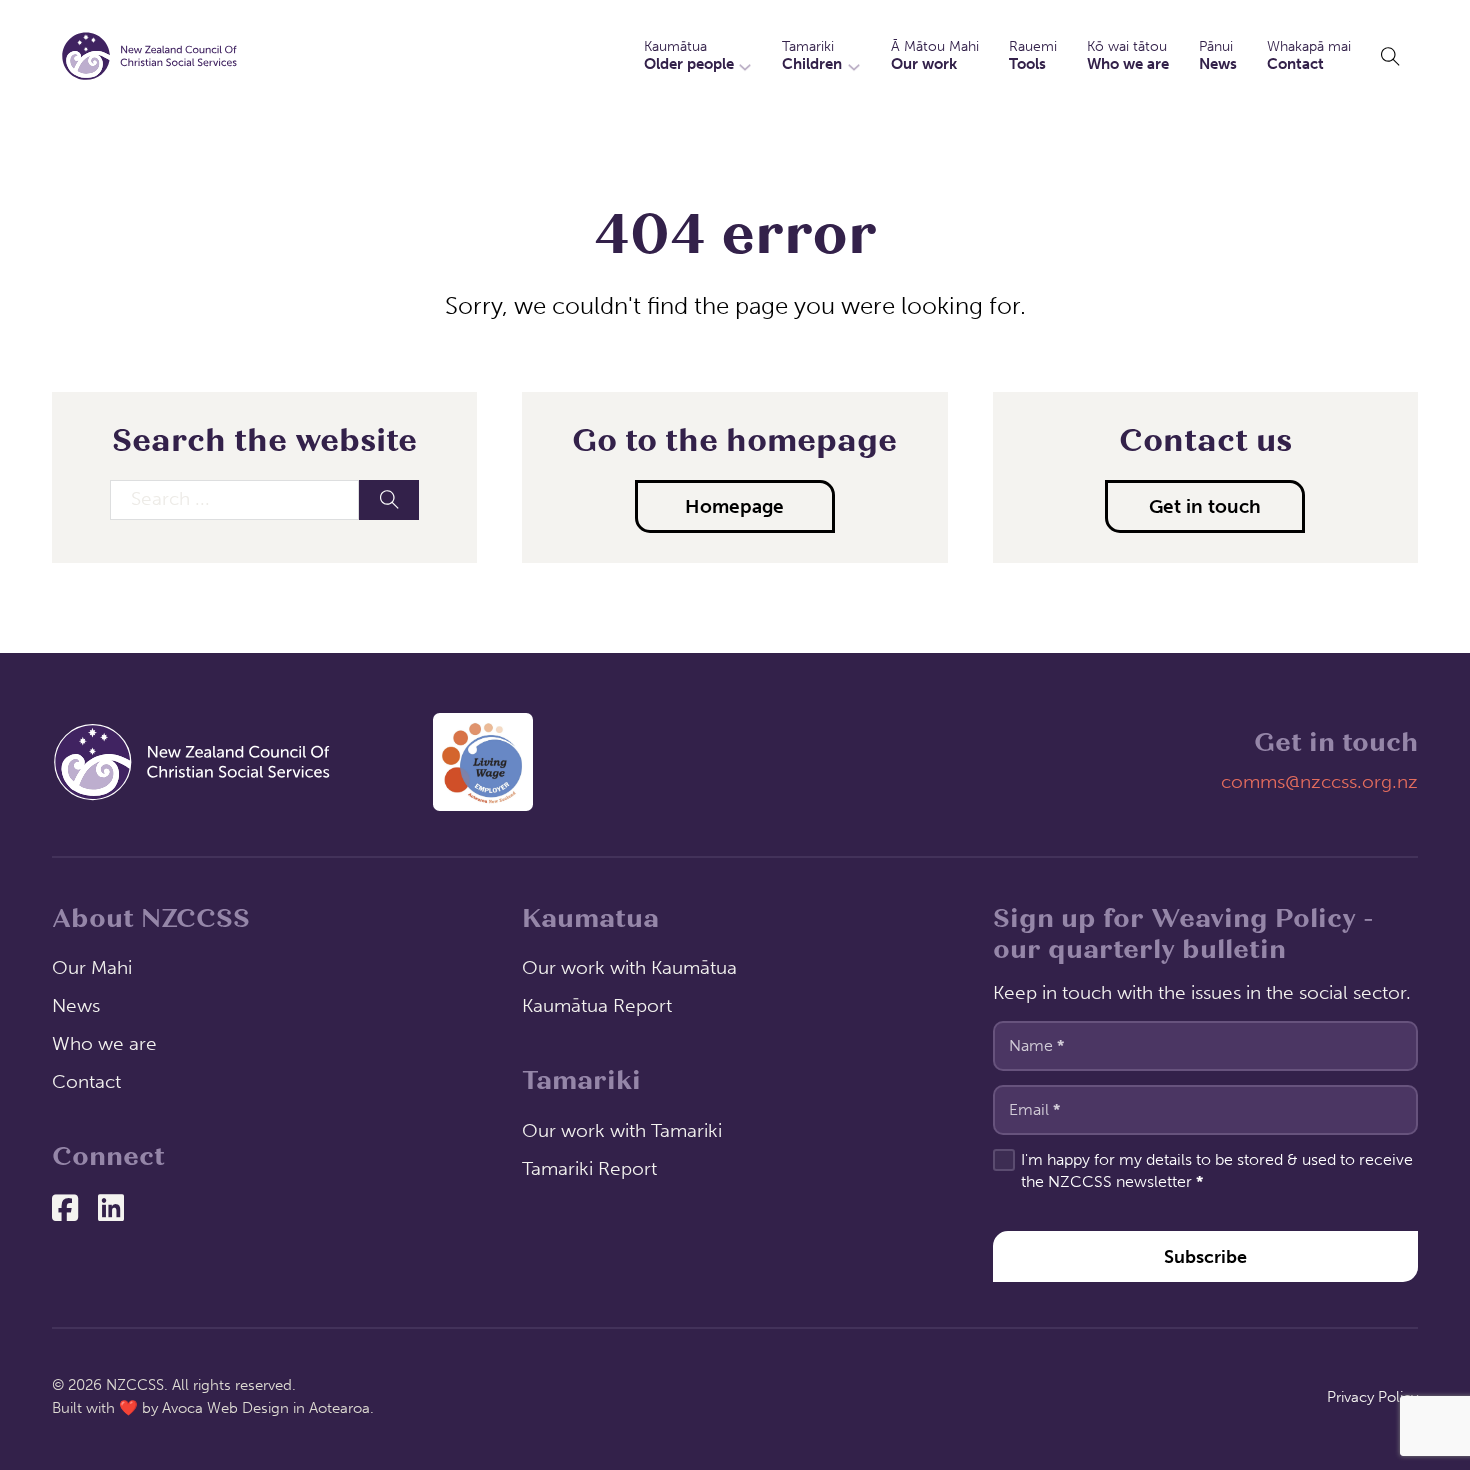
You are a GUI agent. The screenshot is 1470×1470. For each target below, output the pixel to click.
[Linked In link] (111, 1210)
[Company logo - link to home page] (192, 762)
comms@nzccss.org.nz (1319, 781)
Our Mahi (92, 967)
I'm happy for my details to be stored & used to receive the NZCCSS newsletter (1217, 1170)
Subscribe (1205, 1257)
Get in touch (1205, 506)
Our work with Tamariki (622, 1130)
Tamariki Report (589, 1168)
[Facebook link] (65, 1210)
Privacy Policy (1372, 1397)
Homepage (734, 506)
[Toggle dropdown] (745, 56)
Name (1036, 1046)
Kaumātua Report (597, 1005)
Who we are (104, 1043)
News (76, 1005)
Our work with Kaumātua (629, 967)
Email (1034, 1110)
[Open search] (1390, 56)
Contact (86, 1081)
